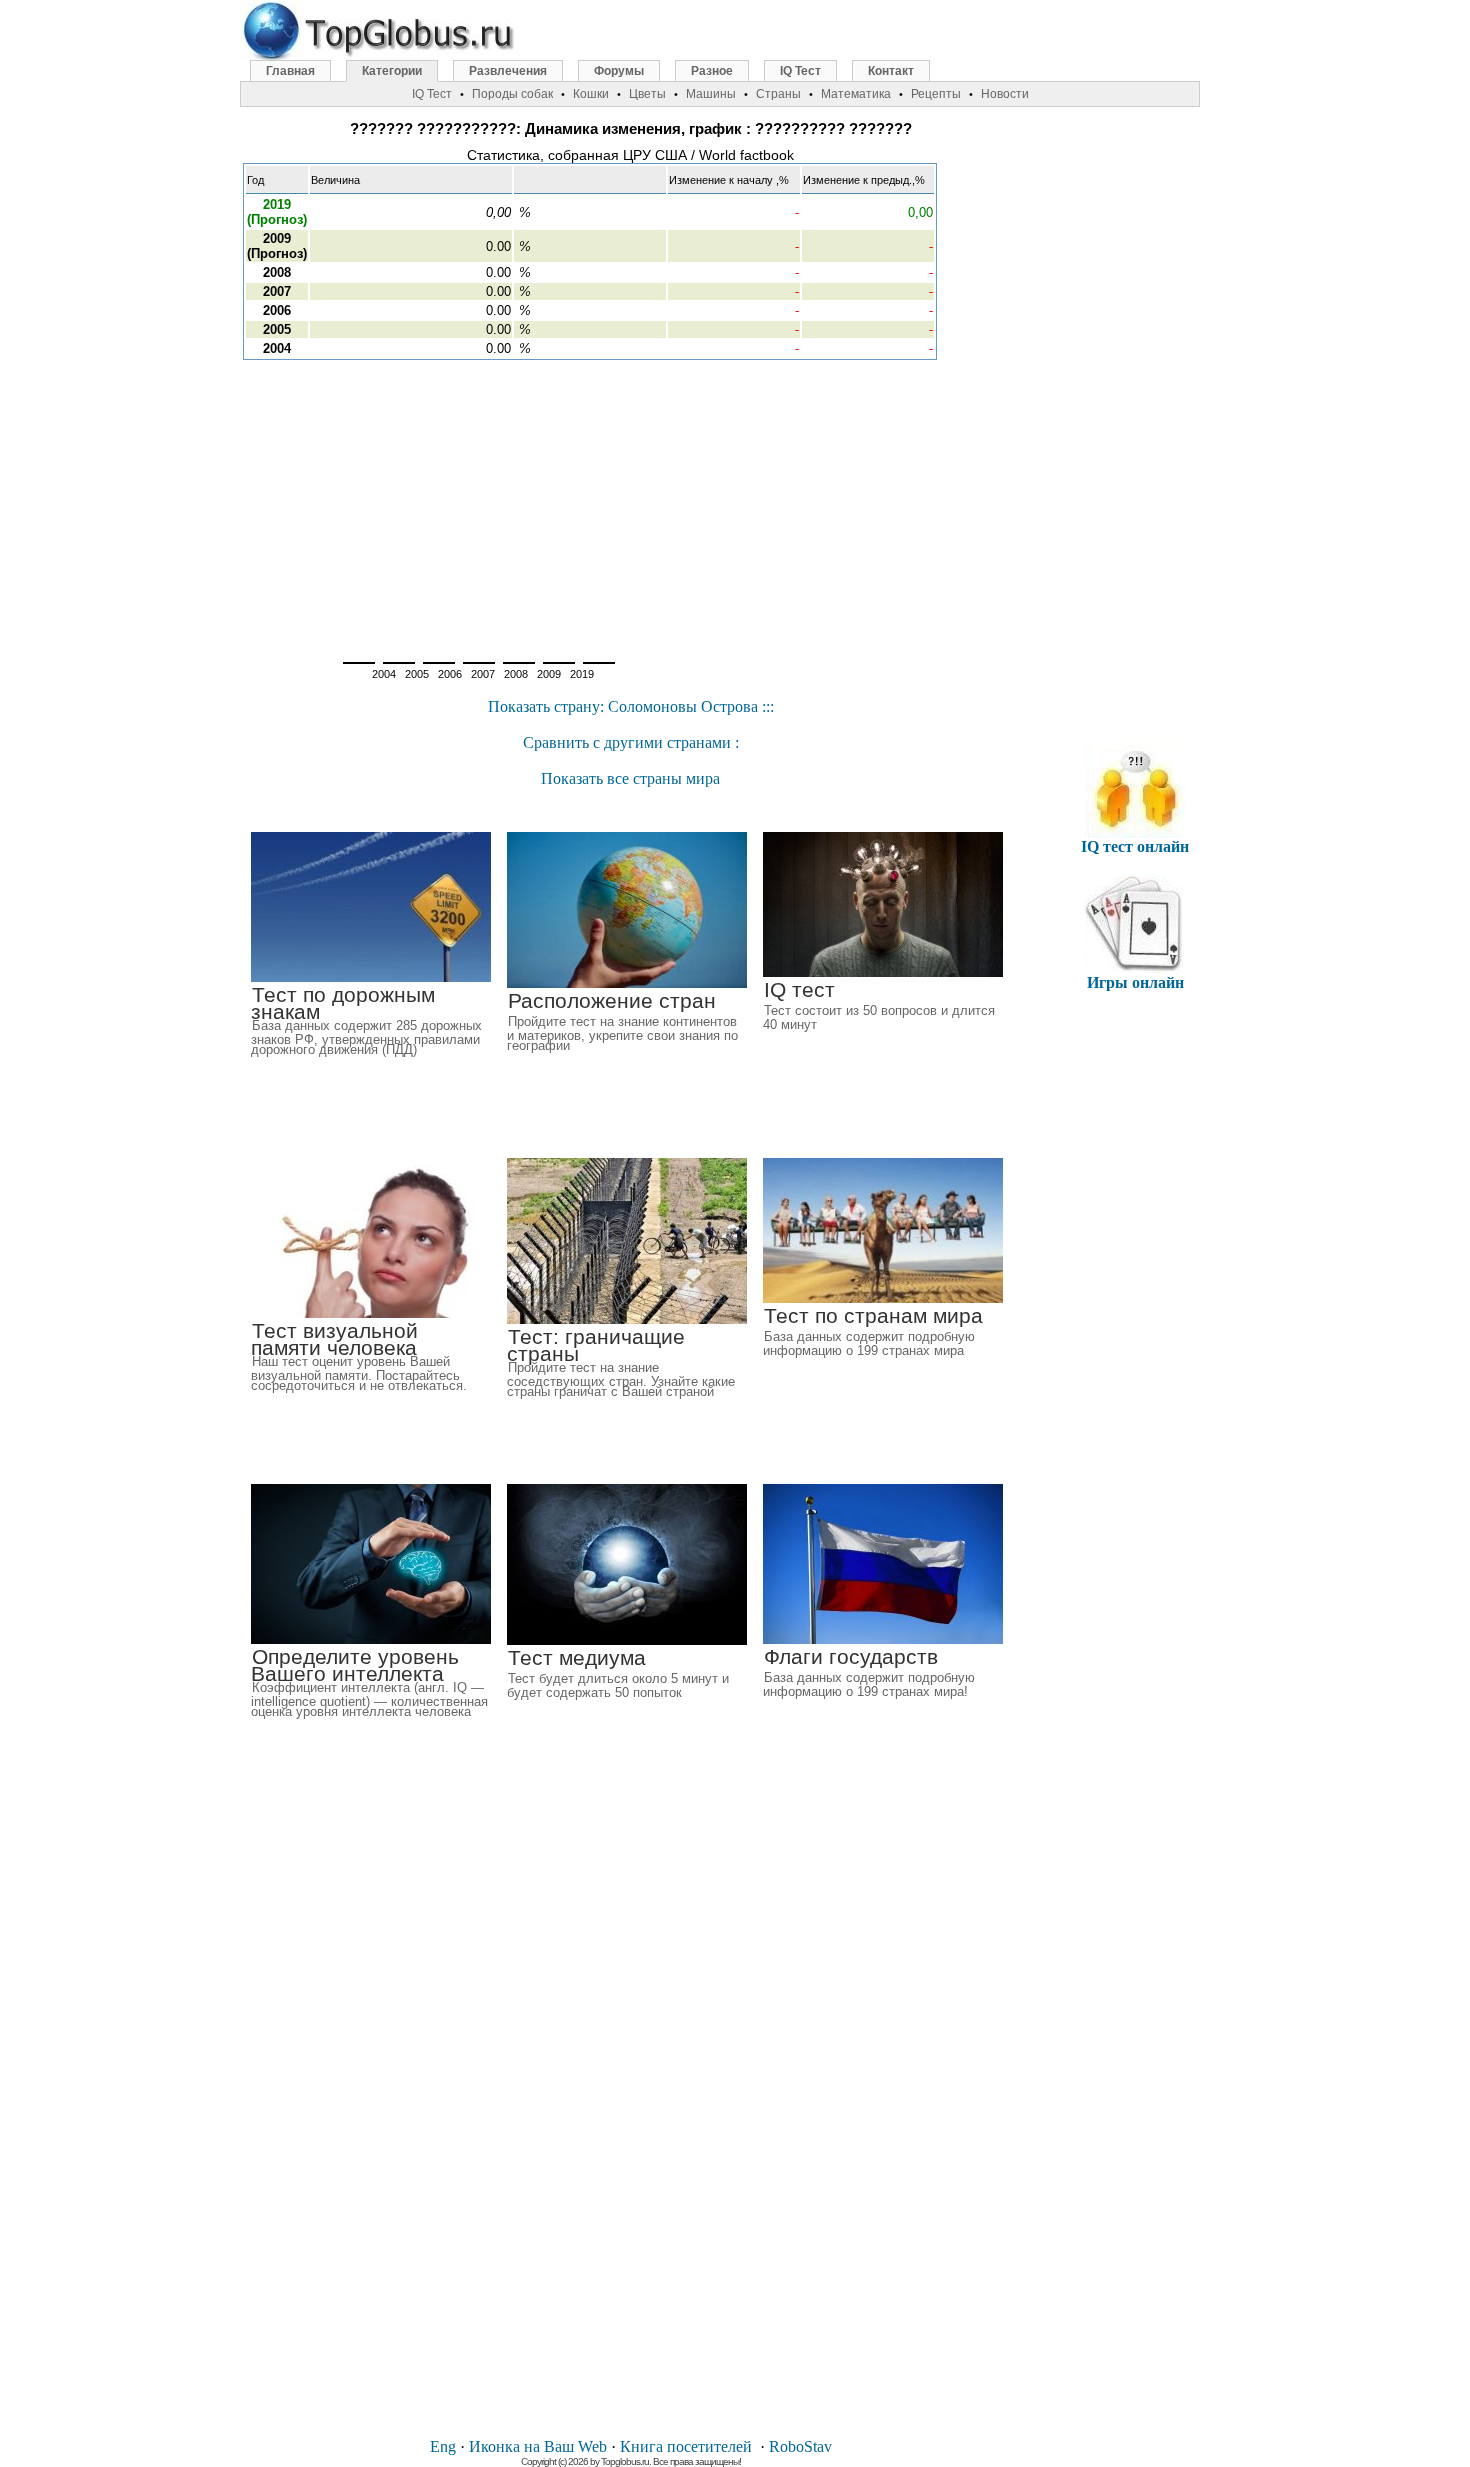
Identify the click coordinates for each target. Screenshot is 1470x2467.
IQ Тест (800, 71)
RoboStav (800, 2446)
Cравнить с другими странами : (631, 742)
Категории (392, 71)
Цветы (647, 94)
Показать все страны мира (630, 778)
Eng (443, 2446)
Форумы (619, 71)
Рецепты (936, 94)
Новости (1005, 94)
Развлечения (508, 71)
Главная (290, 71)
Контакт (891, 71)
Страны (778, 94)
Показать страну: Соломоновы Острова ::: (631, 706)
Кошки (591, 94)
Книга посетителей (686, 2446)
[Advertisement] (631, 505)
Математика (856, 94)
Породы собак (512, 94)
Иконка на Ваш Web (538, 2446)
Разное (712, 71)
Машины (711, 94)
